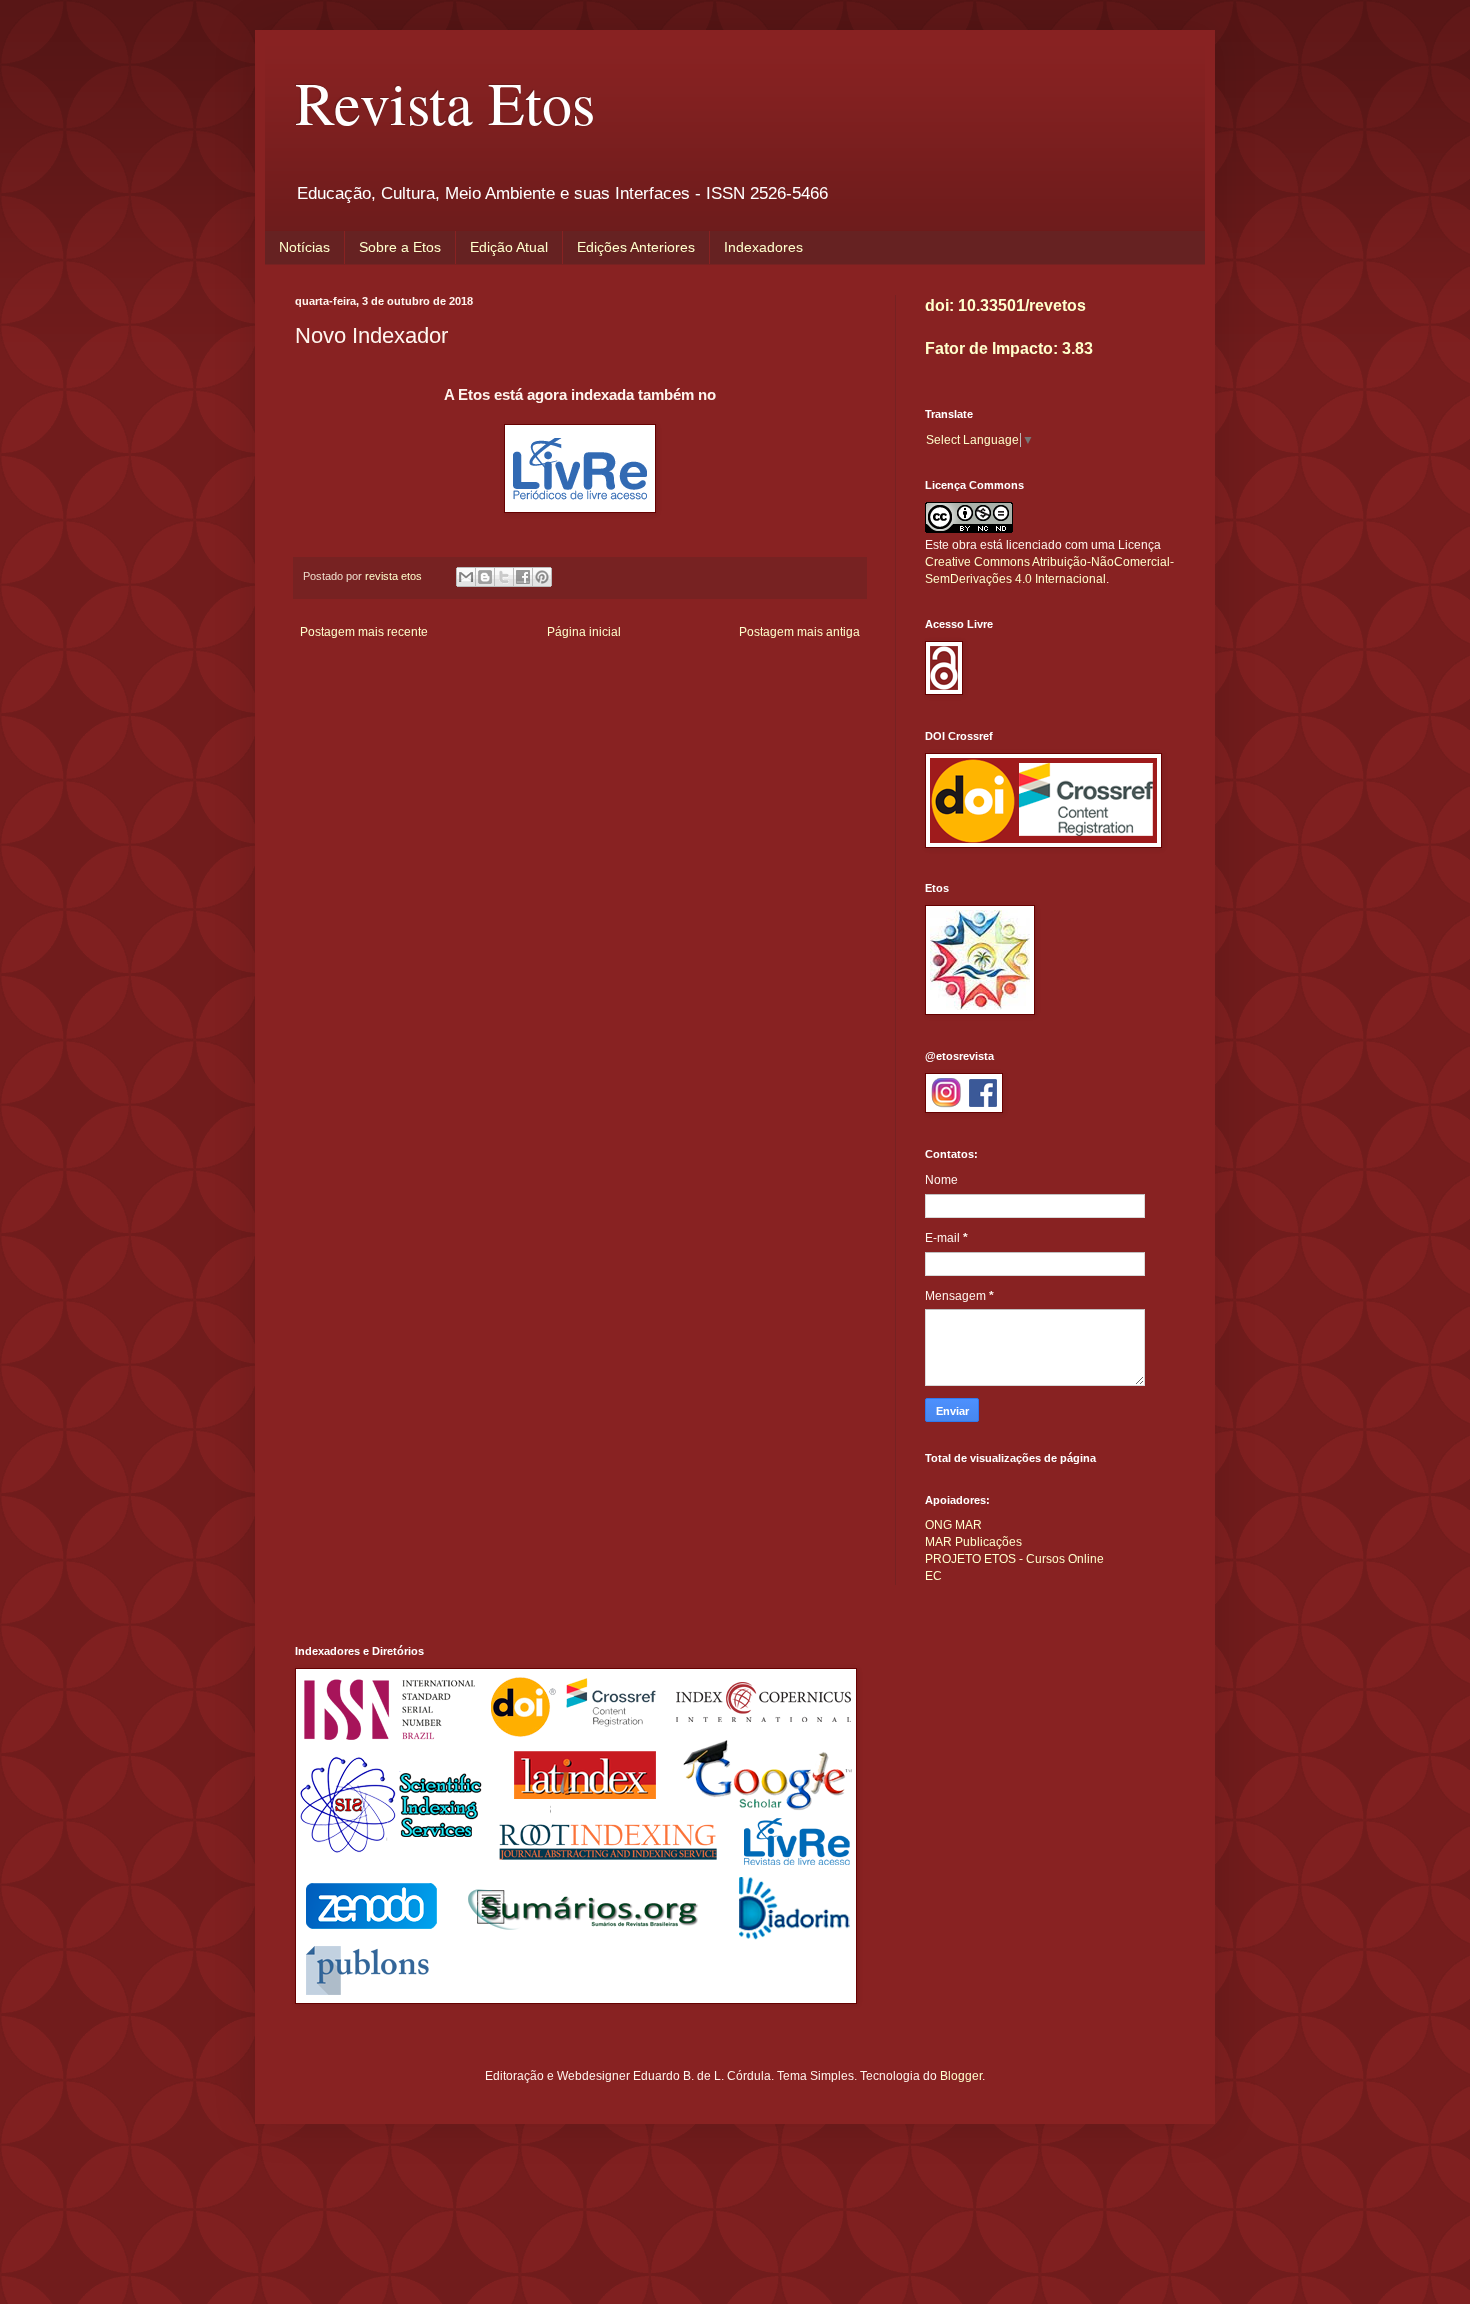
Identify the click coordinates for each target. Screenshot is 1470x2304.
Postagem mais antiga (799, 632)
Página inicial (584, 632)
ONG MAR (953, 1525)
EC (933, 1576)
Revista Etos (445, 102)
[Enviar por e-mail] (466, 577)
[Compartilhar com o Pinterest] (542, 577)
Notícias (304, 247)
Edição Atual (509, 247)
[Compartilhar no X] (504, 577)
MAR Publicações (973, 1542)
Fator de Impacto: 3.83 (1009, 348)
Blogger (961, 2076)
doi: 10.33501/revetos (1005, 305)
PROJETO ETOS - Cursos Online (1014, 1559)
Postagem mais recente (364, 632)
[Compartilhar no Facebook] (523, 577)
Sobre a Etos (400, 247)
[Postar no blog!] (485, 577)
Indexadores (763, 247)
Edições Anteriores (636, 247)
